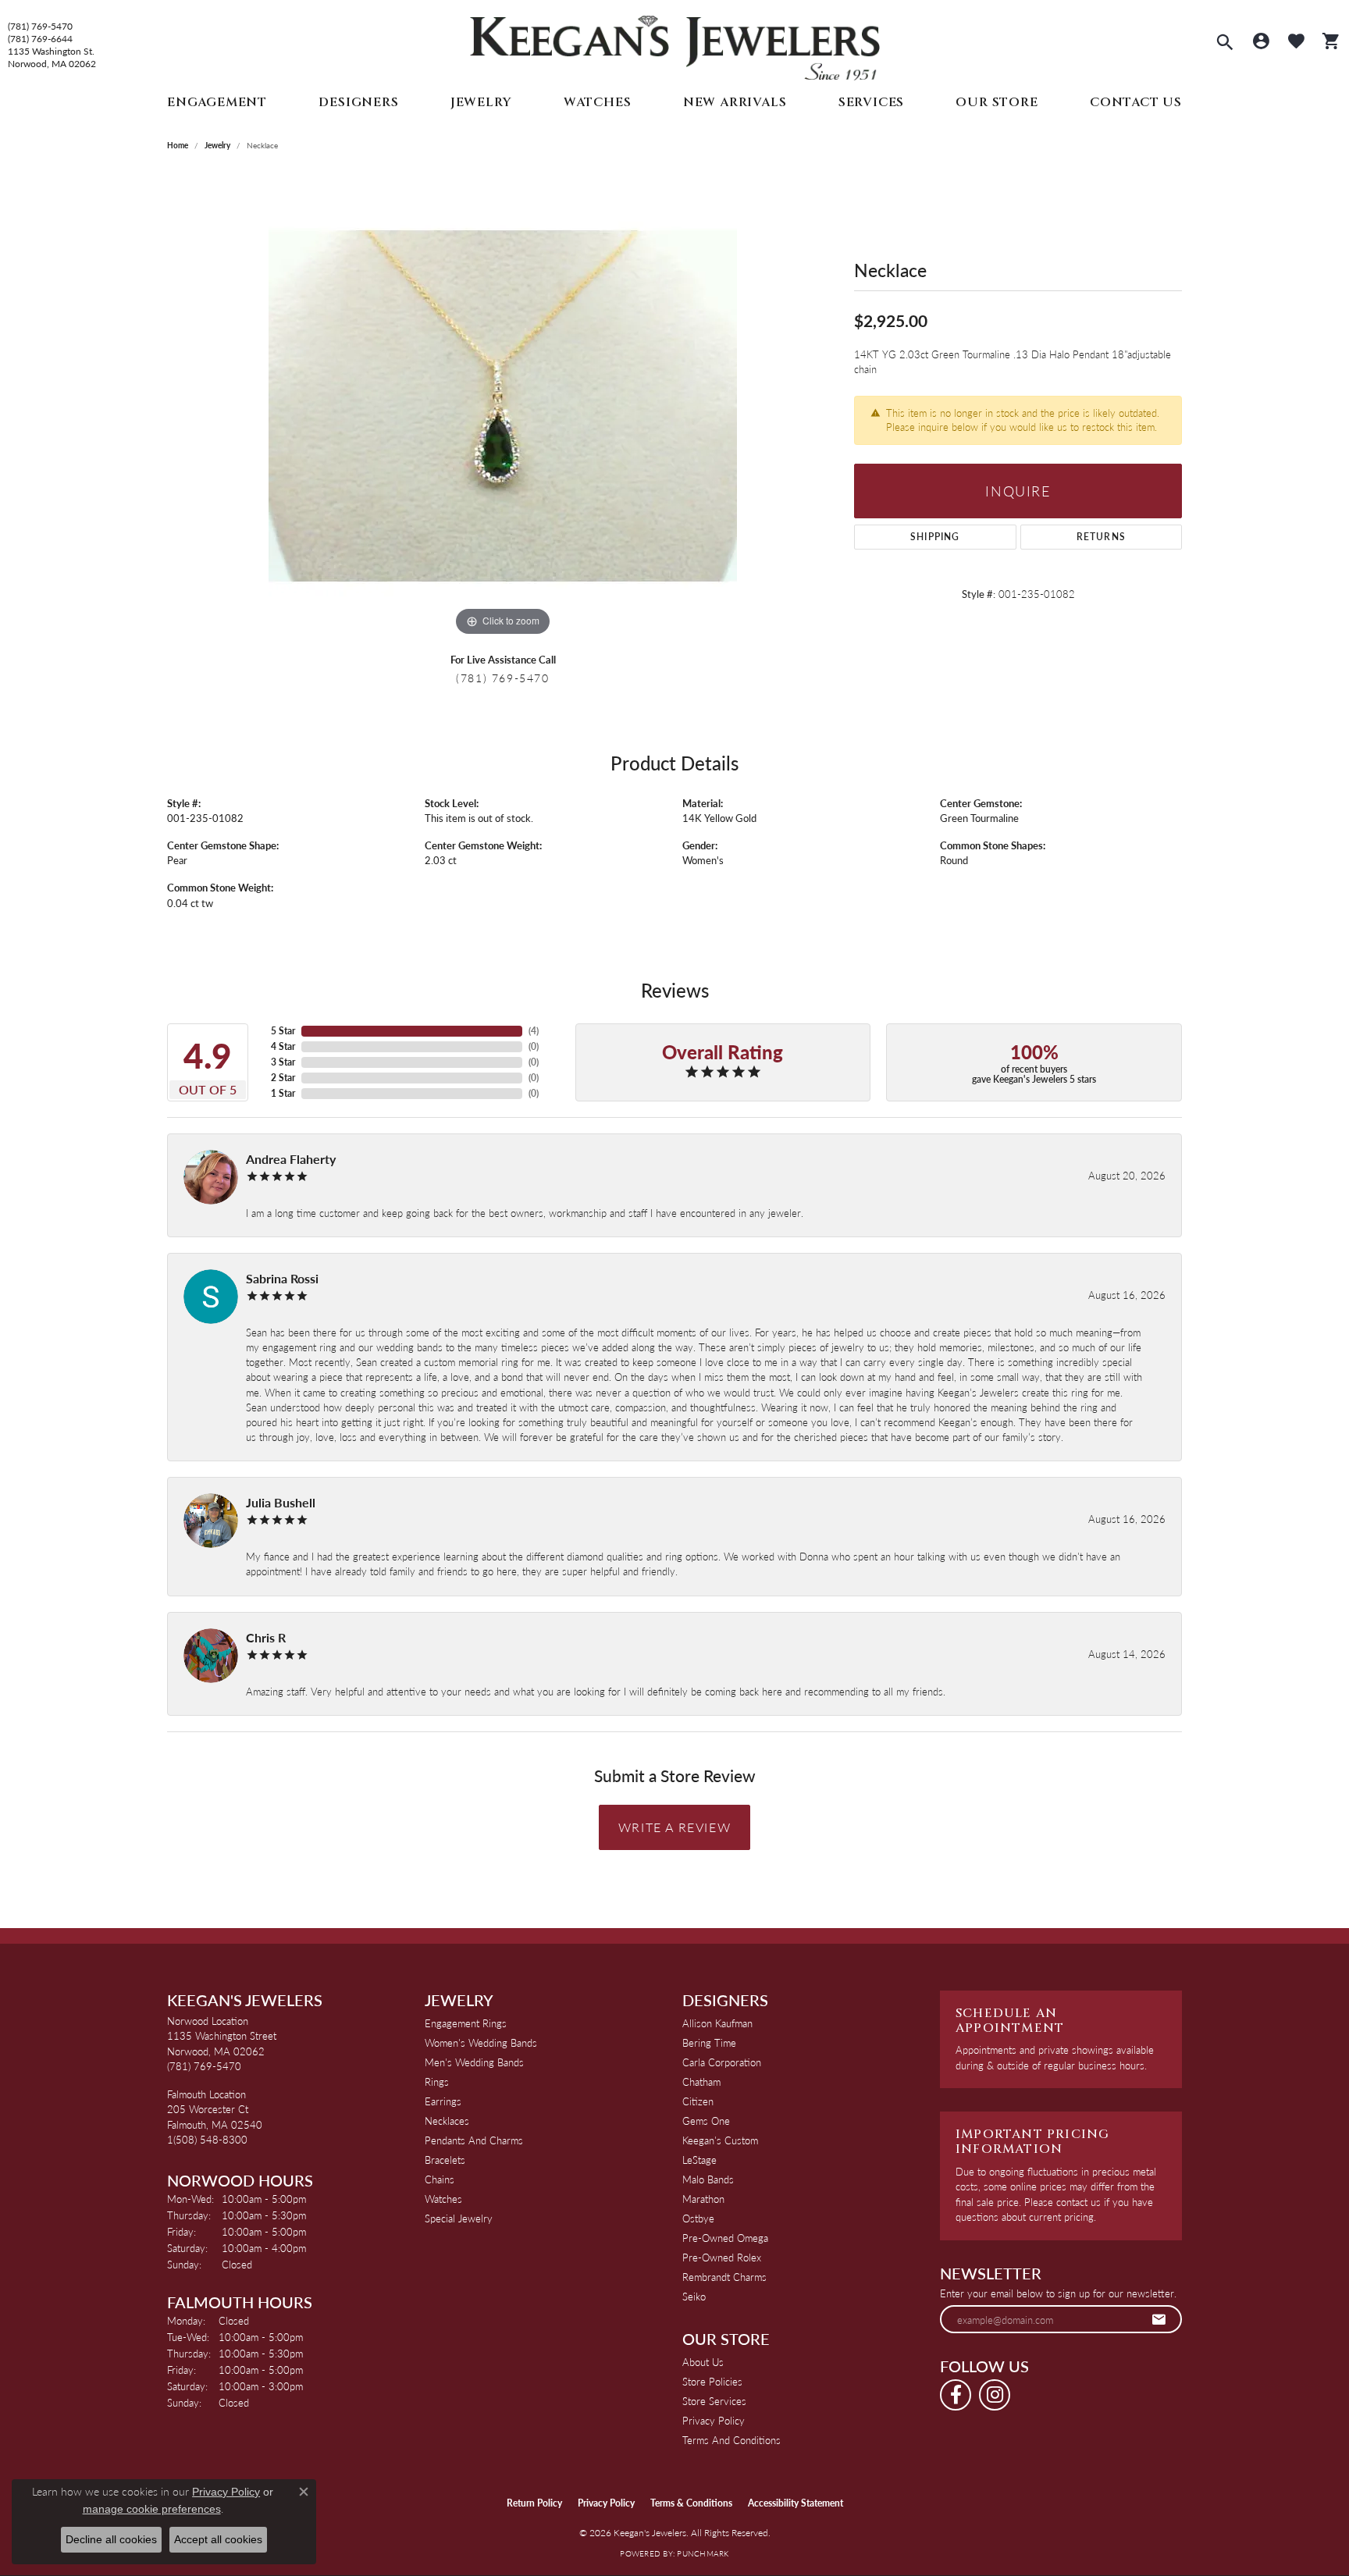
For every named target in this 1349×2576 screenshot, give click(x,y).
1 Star (283, 1093)
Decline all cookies (111, 2539)
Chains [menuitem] (440, 2179)
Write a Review (674, 1827)
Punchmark (703, 2553)
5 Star (283, 1031)
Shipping (935, 537)
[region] (503, 406)
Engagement (217, 102)
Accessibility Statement (796, 2503)
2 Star (283, 1078)
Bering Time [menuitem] (709, 2042)
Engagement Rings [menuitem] (466, 2023)
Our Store (997, 102)
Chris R (266, 1637)
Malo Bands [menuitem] (708, 2179)
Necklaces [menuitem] (447, 2121)
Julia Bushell (281, 1502)
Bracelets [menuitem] (445, 2160)
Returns (1101, 537)
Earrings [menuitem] (443, 2101)
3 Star (283, 1062)
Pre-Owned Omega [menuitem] (725, 2238)
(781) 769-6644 (40, 39)
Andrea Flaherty (291, 1159)
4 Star (283, 1046)
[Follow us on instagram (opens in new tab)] (995, 2395)
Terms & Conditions (691, 2503)
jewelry (217, 145)
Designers (358, 102)
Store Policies (712, 2381)
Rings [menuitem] (437, 2081)
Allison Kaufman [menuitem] (717, 2023)
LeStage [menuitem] (699, 2160)
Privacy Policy (714, 2420)
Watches (598, 102)
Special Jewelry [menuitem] (459, 2218)
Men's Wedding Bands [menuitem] (474, 2062)
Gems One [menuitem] (706, 2121)
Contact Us (1136, 102)
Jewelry (481, 102)
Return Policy (534, 2503)
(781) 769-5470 (40, 27)
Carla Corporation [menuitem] (722, 2062)
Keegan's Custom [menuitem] (720, 2140)
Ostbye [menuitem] (698, 2218)
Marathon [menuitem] (703, 2199)
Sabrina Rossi (282, 1278)
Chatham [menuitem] (701, 2081)
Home (178, 145)
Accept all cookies (218, 2539)
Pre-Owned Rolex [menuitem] (722, 2257)
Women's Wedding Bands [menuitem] (481, 2042)
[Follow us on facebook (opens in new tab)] (956, 2395)
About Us (703, 2362)
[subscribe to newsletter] (1159, 2319)
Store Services (714, 2401)
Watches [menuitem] (443, 2199)
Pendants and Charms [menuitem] (474, 2140)
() (534, 1031)
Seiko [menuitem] (694, 2296)
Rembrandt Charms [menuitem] (724, 2277)
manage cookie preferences (152, 2509)
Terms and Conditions (731, 2440)
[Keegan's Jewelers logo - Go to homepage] (675, 44)
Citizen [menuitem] (698, 2101)
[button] (1225, 44)
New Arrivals (735, 102)
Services (871, 102)
